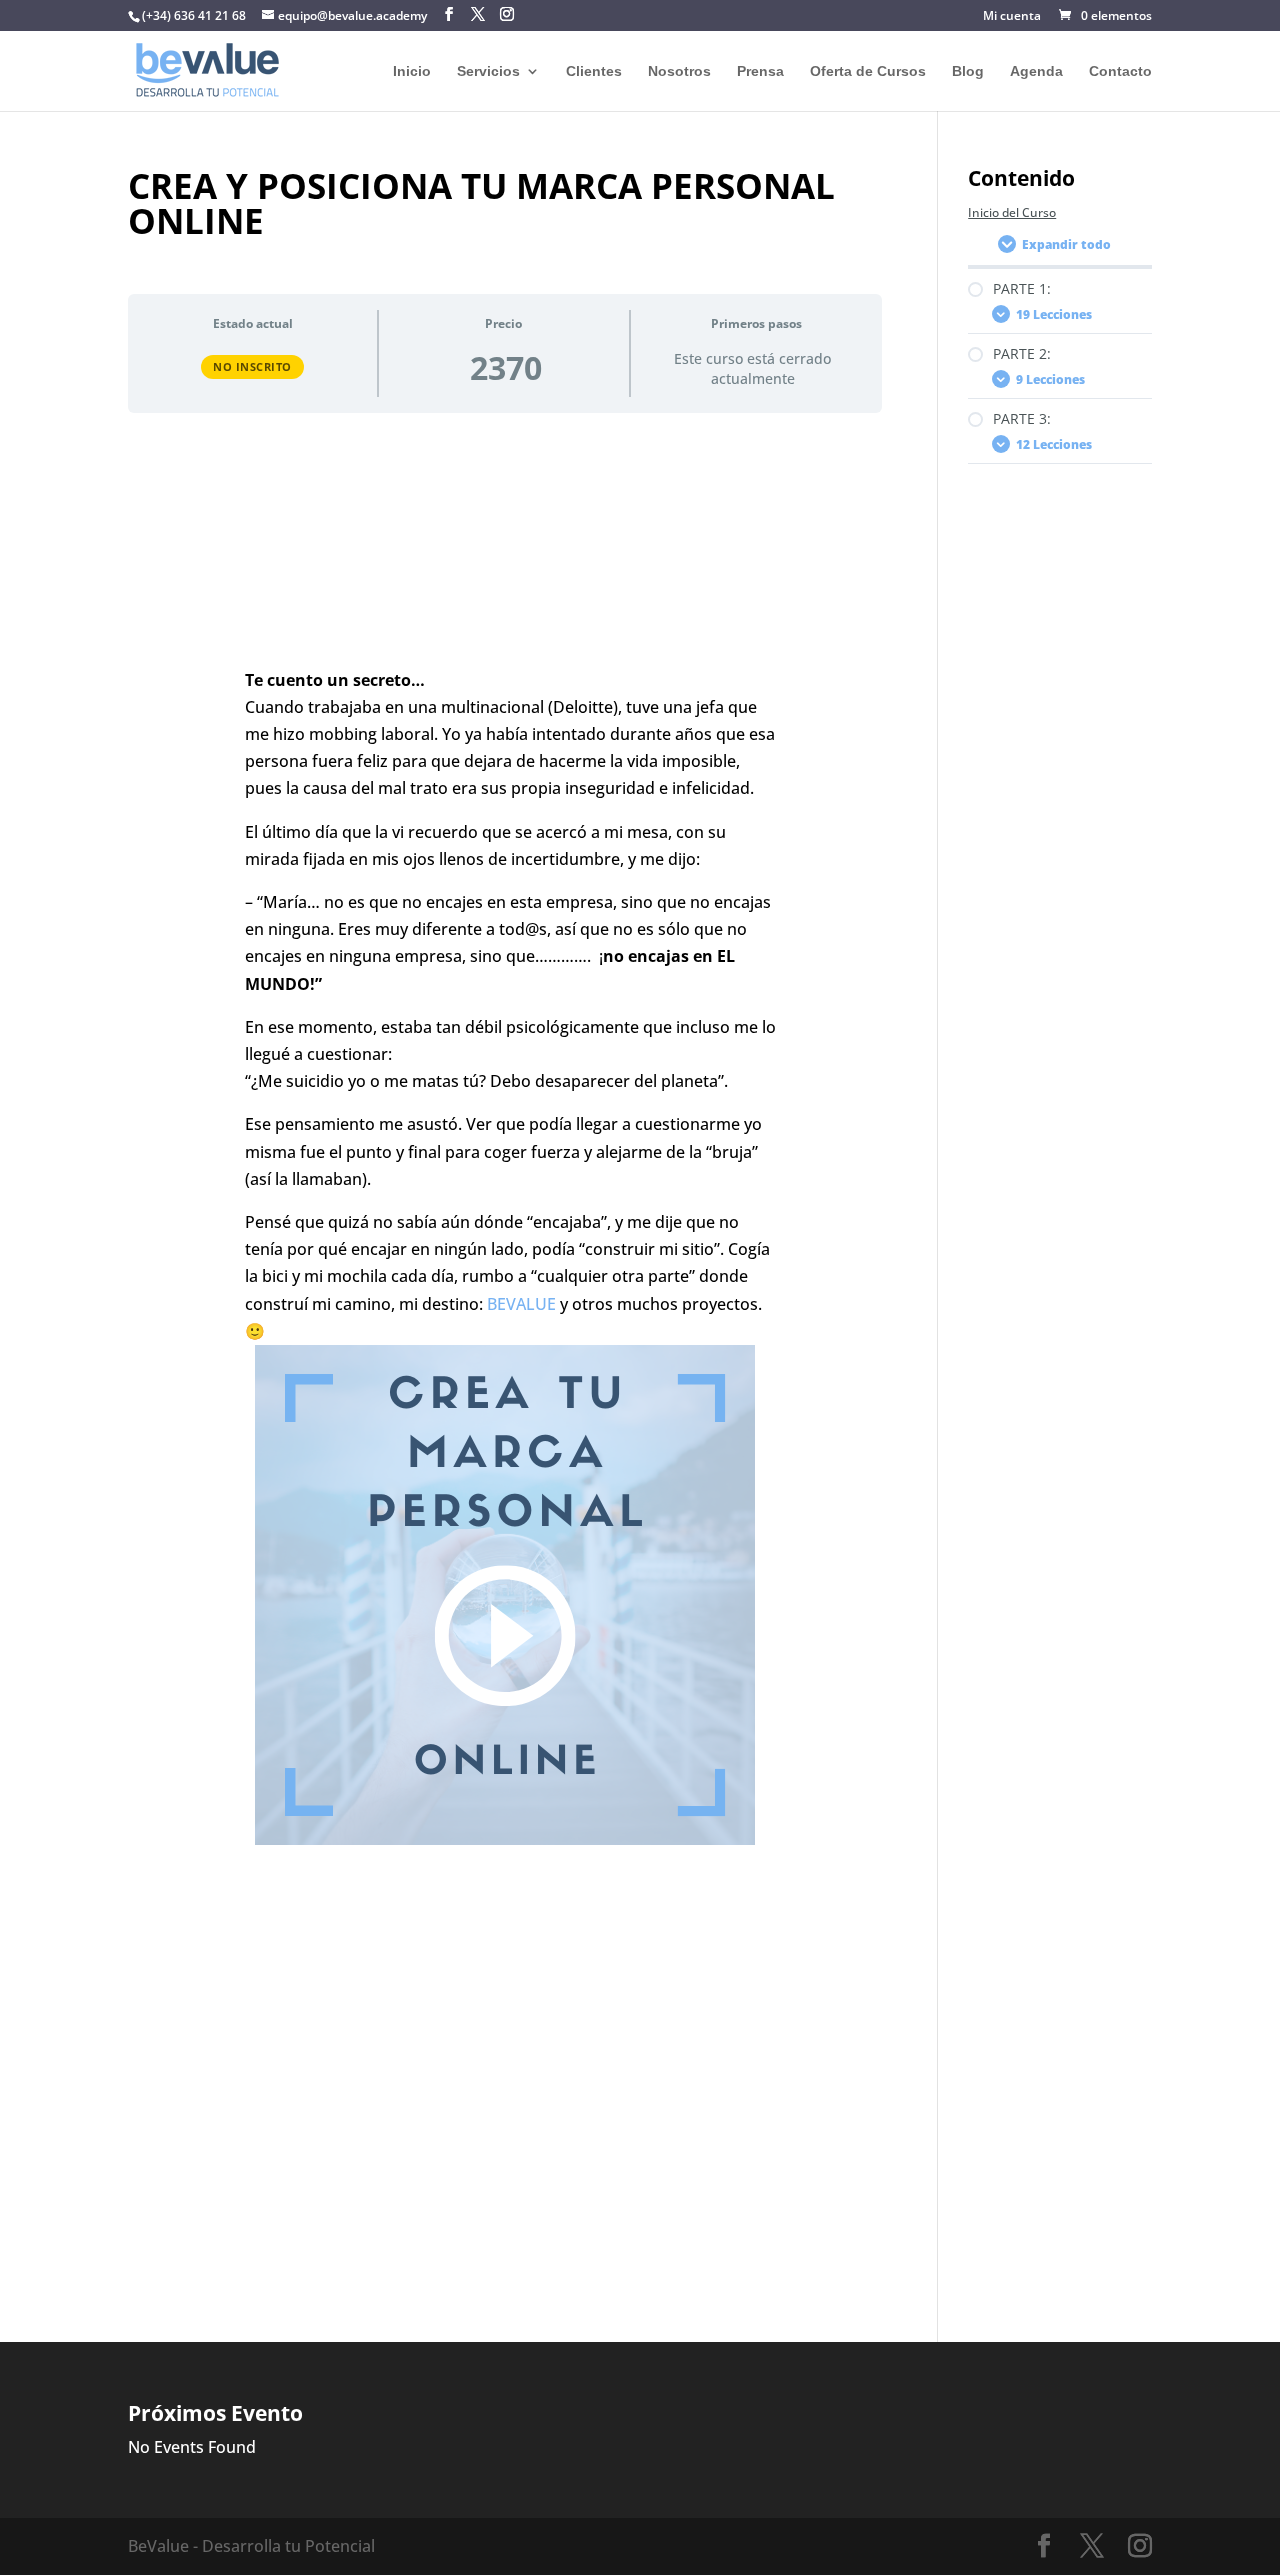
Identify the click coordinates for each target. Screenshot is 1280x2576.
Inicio (412, 71)
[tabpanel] (505, 1344)
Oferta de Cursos (868, 71)
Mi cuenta (1012, 17)
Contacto (1120, 71)
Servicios (488, 71)
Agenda (1036, 71)
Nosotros (679, 71)
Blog (968, 71)
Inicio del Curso (1012, 212)
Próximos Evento (215, 2413)
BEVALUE (521, 1304)
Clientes (594, 71)
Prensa (760, 71)
